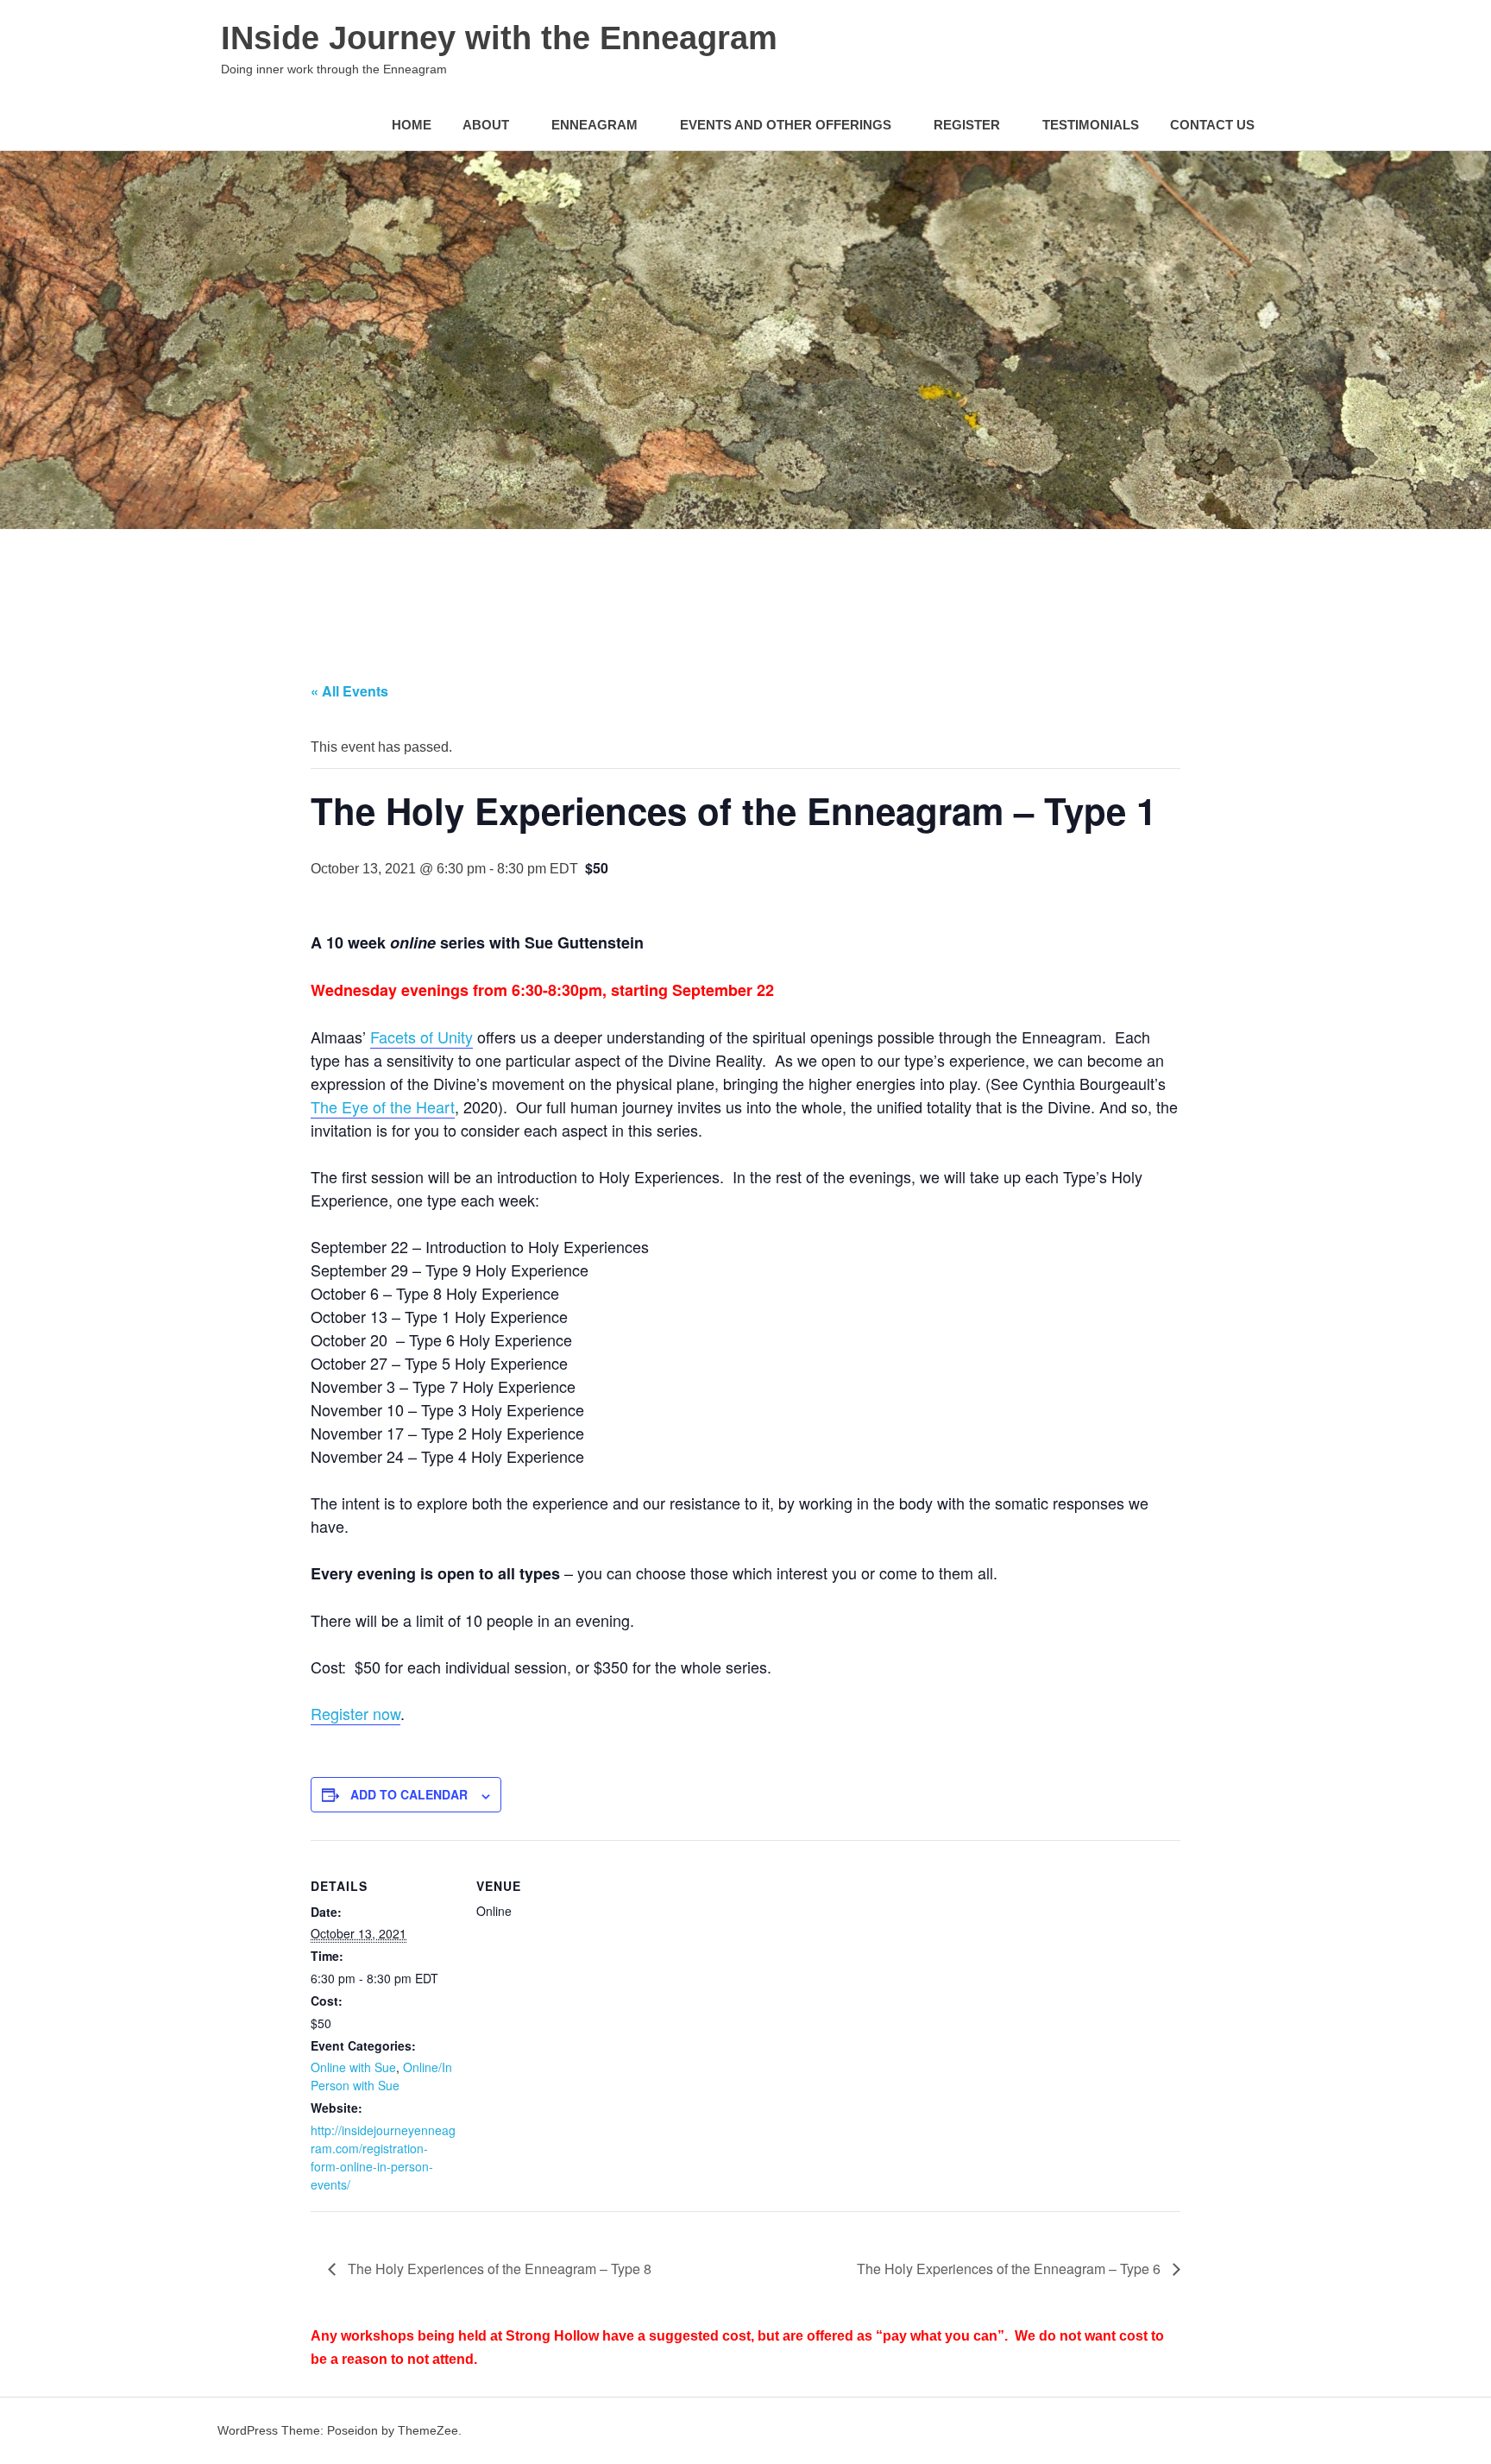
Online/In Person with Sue (381, 2076)
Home (412, 125)
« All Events (349, 691)
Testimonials (1091, 125)
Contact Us (1212, 125)
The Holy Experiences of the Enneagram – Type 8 (498, 2269)
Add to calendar (409, 1794)
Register (967, 125)
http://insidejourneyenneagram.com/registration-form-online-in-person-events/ (383, 2157)
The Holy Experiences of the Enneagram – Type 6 (1010, 2269)
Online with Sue (353, 2067)
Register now (355, 1713)
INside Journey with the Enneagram (499, 38)
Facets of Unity (422, 1037)
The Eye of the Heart (383, 1106)
